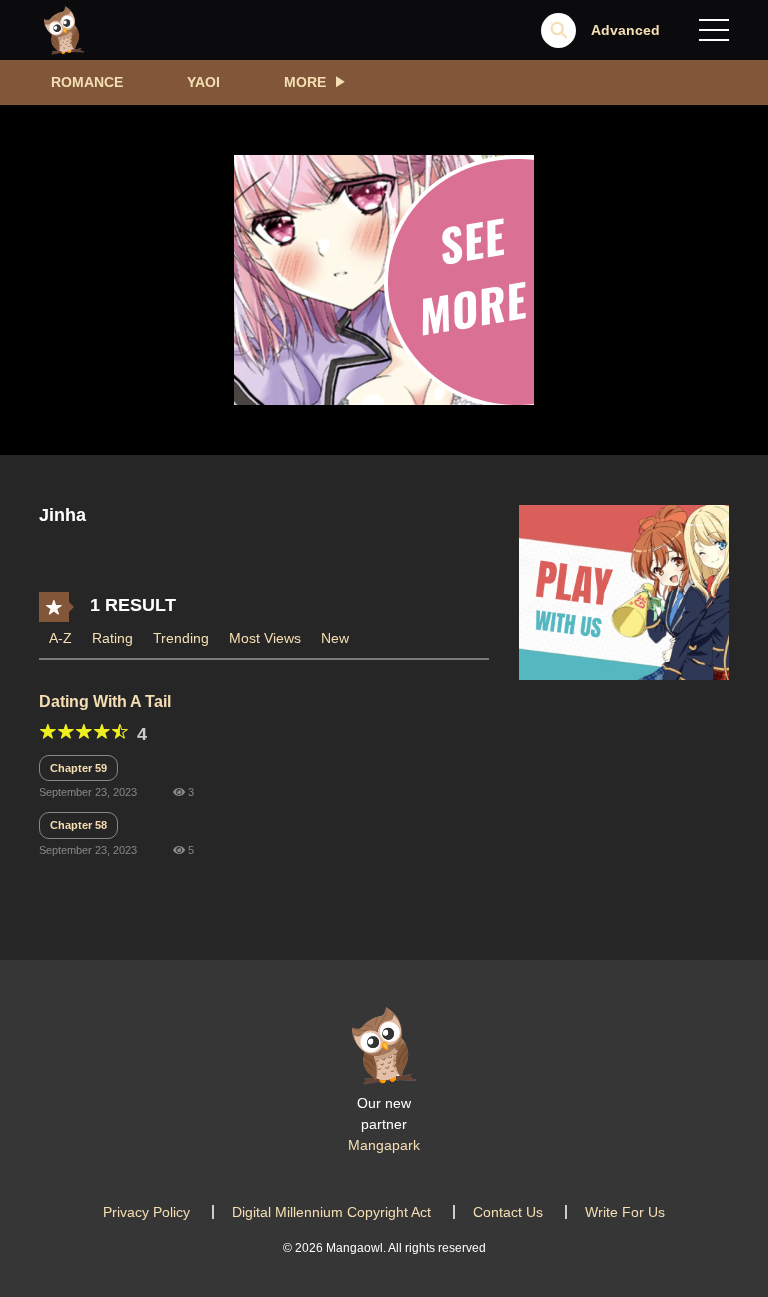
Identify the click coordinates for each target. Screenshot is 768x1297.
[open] (714, 30)
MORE (305, 82)
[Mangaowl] (64, 29)
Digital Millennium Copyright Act (331, 1212)
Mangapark (384, 1145)
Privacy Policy (146, 1212)
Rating (112, 638)
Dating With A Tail (105, 701)
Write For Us (625, 1212)
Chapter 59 (78, 768)
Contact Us (508, 1212)
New (335, 638)
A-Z (60, 638)
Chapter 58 (78, 825)
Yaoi (203, 82)
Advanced (625, 30)
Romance (87, 82)
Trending (181, 638)
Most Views (265, 638)
